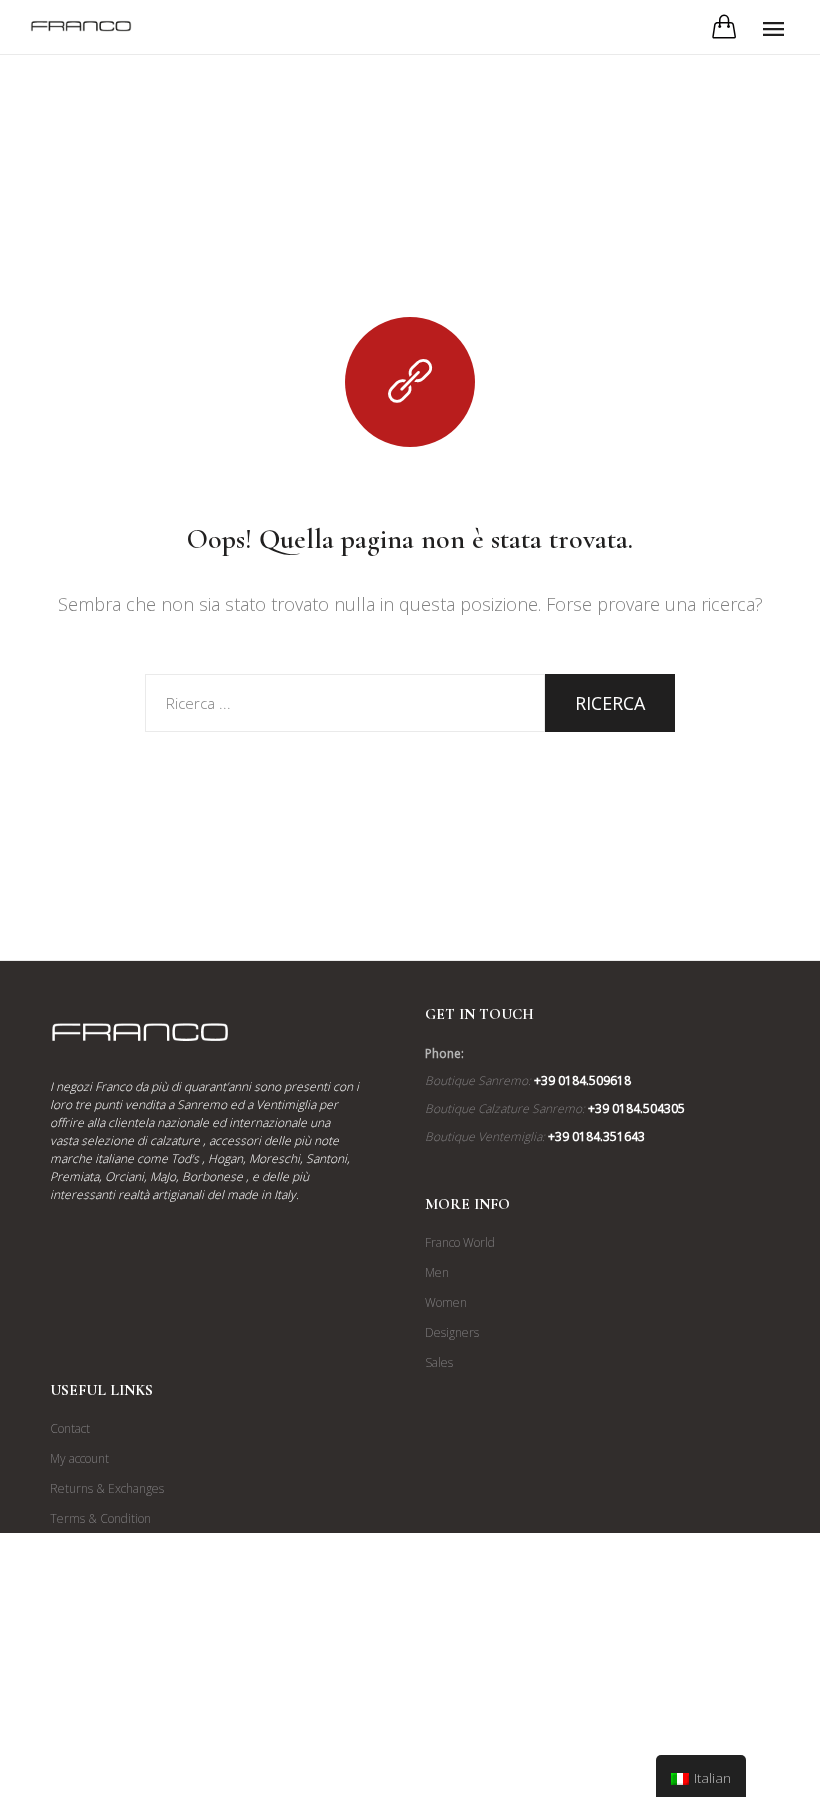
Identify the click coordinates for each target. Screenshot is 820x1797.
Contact (70, 1428)
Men (437, 1272)
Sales (439, 1362)
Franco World (460, 1242)
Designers (452, 1332)
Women (446, 1302)
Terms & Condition (100, 1518)
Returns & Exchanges (107, 1488)
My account (79, 1458)
